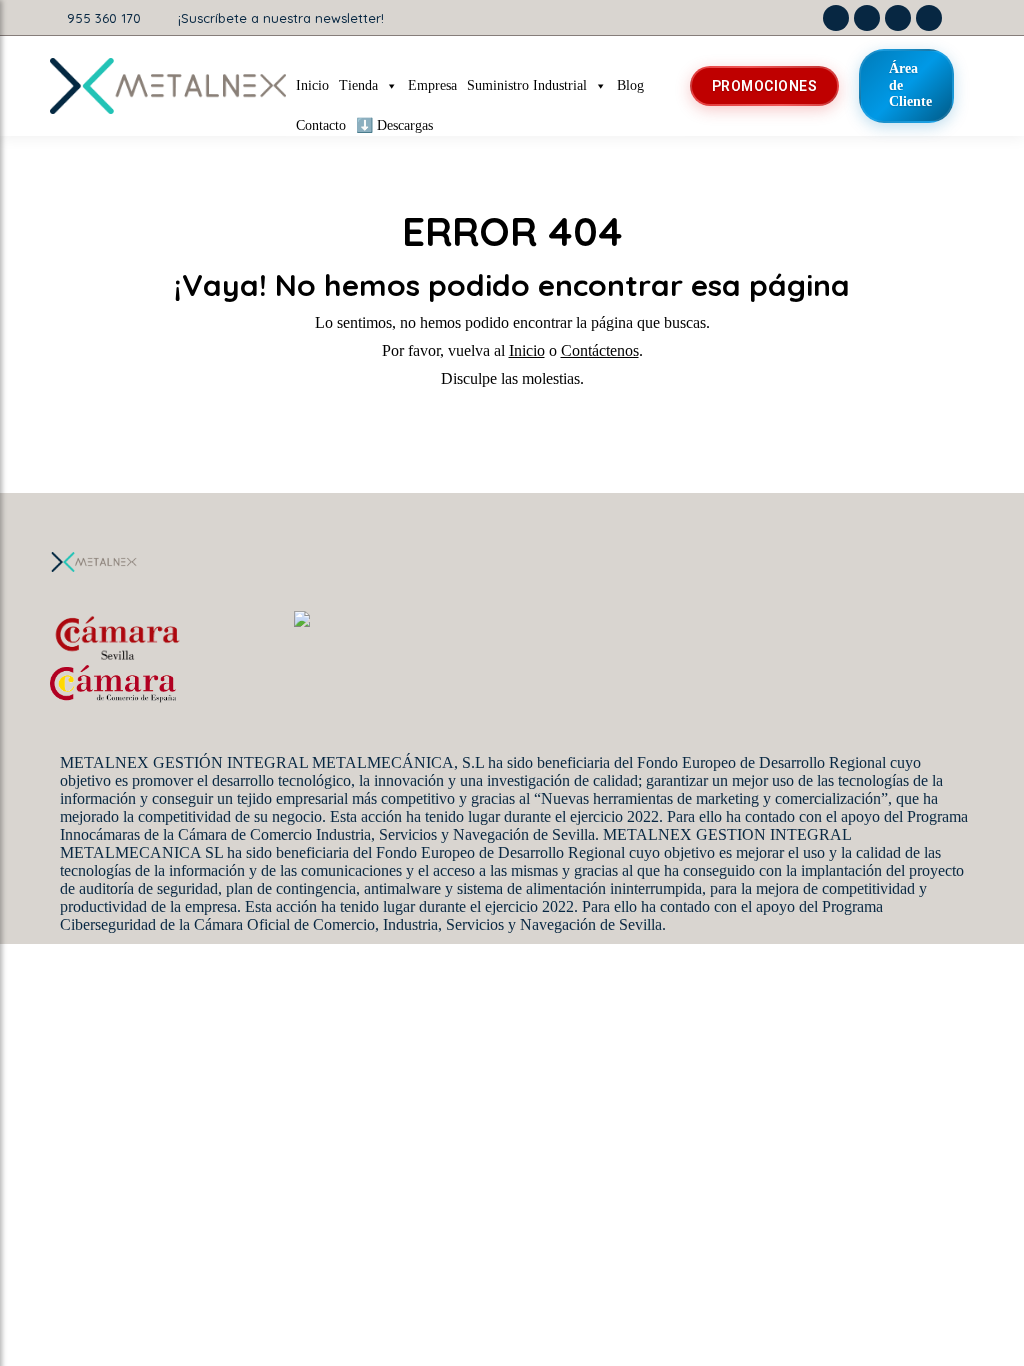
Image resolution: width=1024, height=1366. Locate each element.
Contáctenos (600, 350)
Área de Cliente (910, 85)
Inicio (312, 85)
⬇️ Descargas (394, 125)
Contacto (321, 125)
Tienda (358, 85)
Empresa (432, 85)
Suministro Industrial (527, 85)
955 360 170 (104, 18)
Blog (630, 85)
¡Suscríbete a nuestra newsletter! (281, 18)
